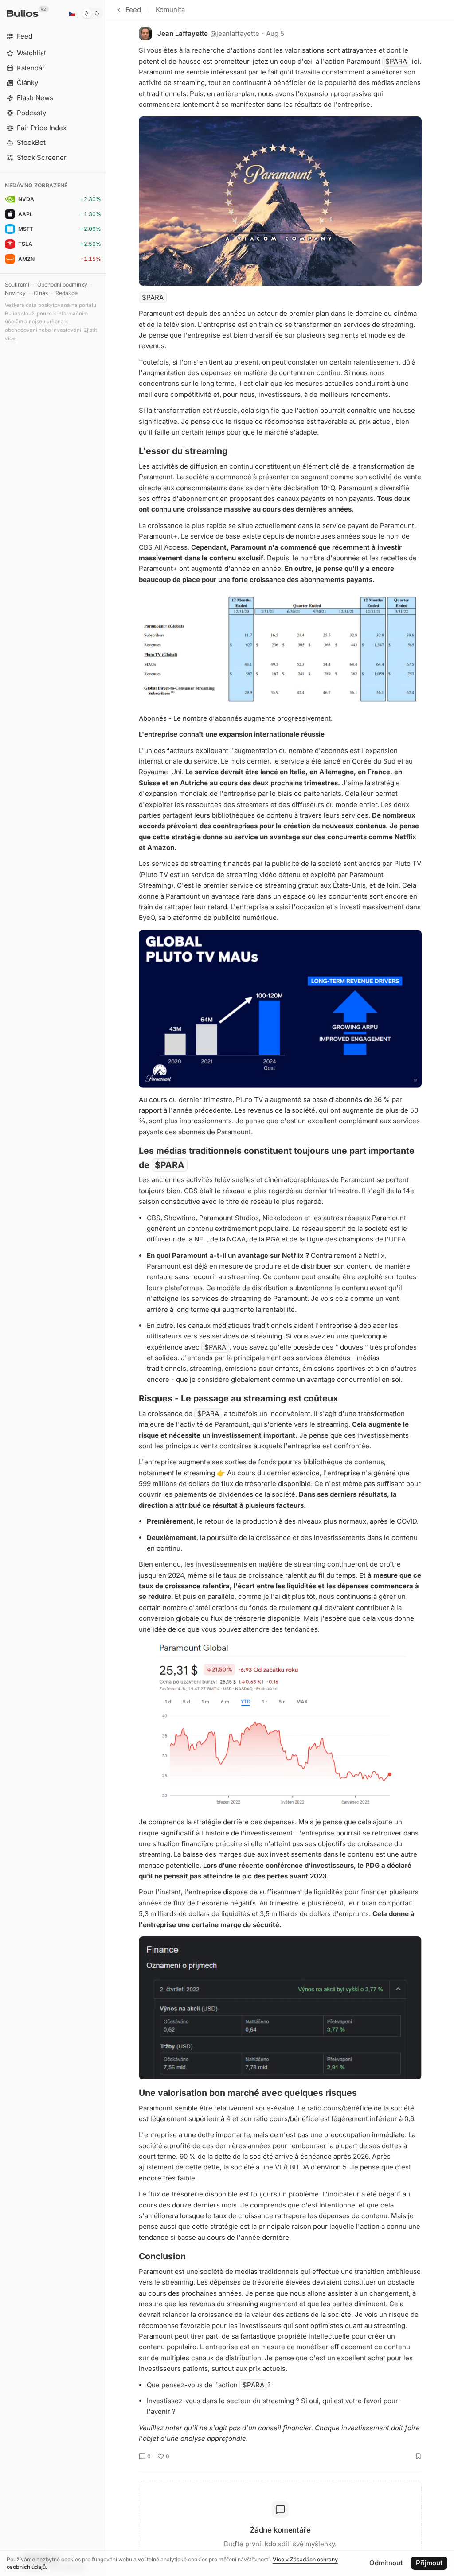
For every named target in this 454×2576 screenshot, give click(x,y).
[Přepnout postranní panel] (106, 1288)
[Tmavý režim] (92, 13)
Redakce (67, 293)
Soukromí (17, 285)
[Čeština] (72, 13)
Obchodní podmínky (62, 285)
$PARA (396, 61)
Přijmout (429, 2563)
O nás (41, 293)
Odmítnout (386, 2563)
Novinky (15, 293)
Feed (133, 10)
